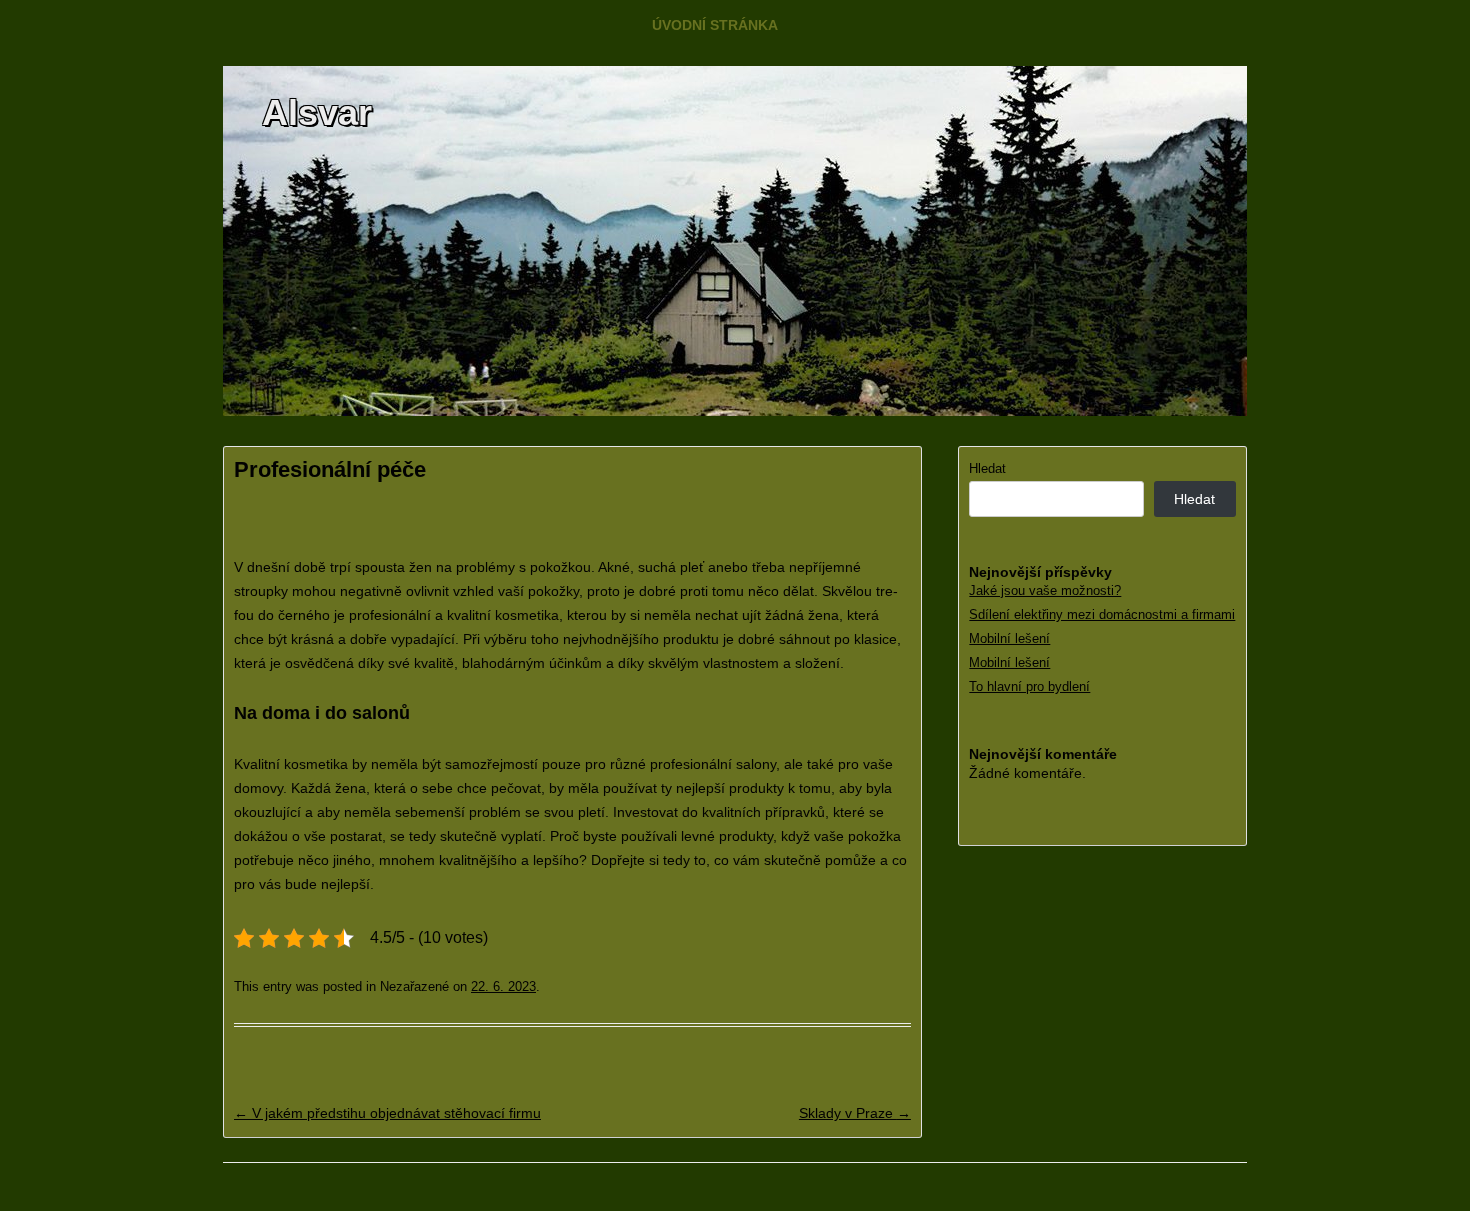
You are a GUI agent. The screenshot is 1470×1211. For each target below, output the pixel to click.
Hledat (987, 468)
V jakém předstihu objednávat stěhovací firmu (387, 1113)
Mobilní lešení (1009, 638)
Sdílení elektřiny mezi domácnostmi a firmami (1102, 614)
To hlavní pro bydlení (1029, 686)
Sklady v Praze (855, 1113)
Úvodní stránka (715, 25)
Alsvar (317, 112)
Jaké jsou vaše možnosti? (1045, 590)
